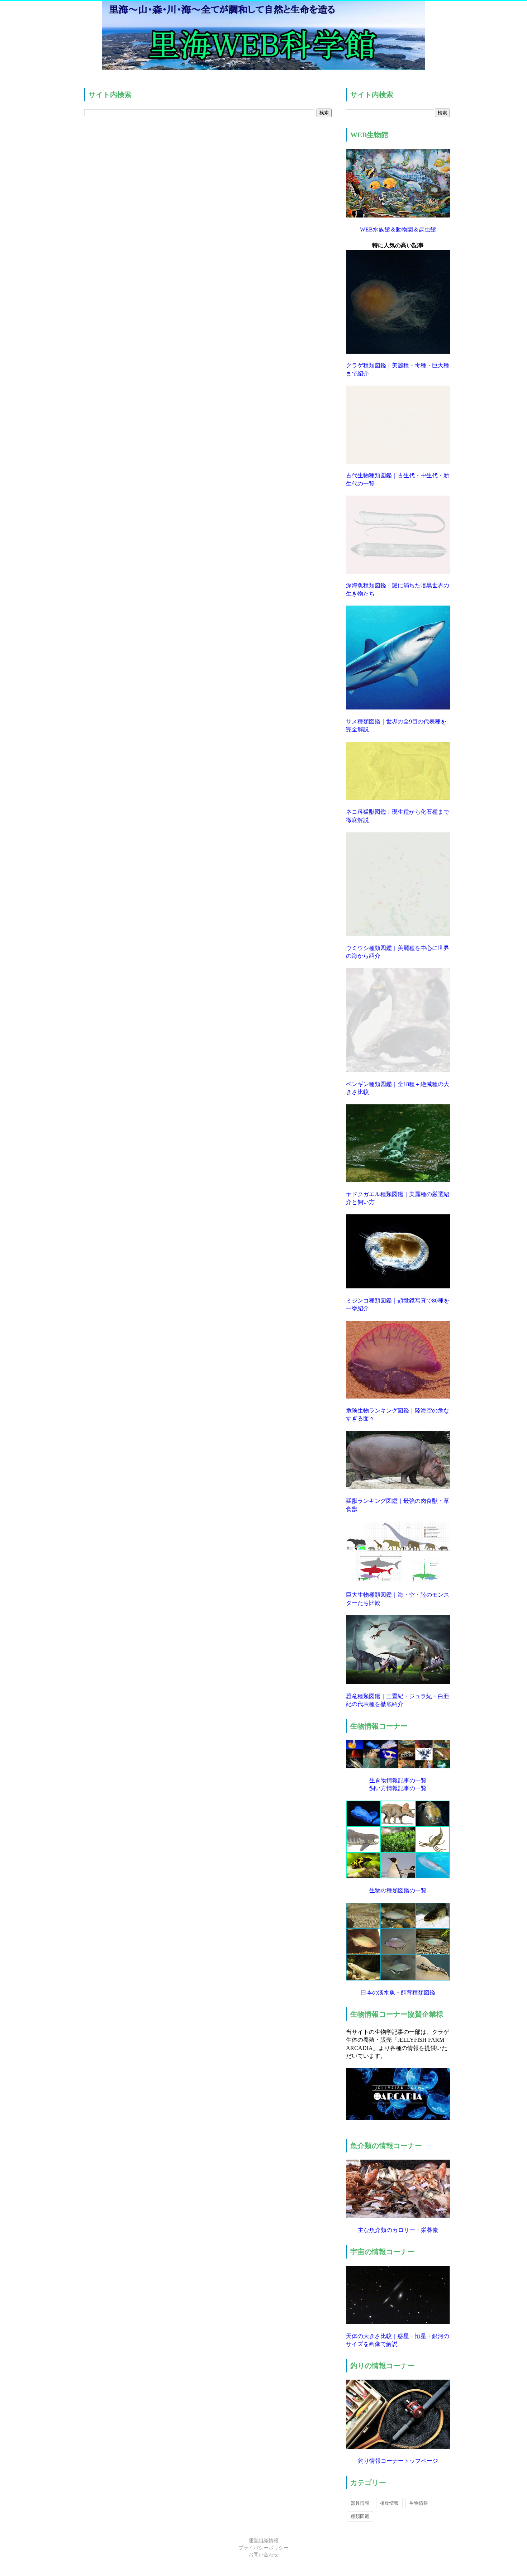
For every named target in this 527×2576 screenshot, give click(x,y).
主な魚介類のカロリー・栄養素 (398, 2230)
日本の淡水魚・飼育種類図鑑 (398, 1992)
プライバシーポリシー (263, 2548)
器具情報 (360, 2503)
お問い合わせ (263, 2555)
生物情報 (419, 2503)
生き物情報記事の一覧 (398, 1780)
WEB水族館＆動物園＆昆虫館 (398, 230)
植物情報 (389, 2503)
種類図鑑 (360, 2516)
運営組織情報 (263, 2541)
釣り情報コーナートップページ (398, 2461)
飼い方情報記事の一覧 (398, 1788)
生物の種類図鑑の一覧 (398, 1890)
